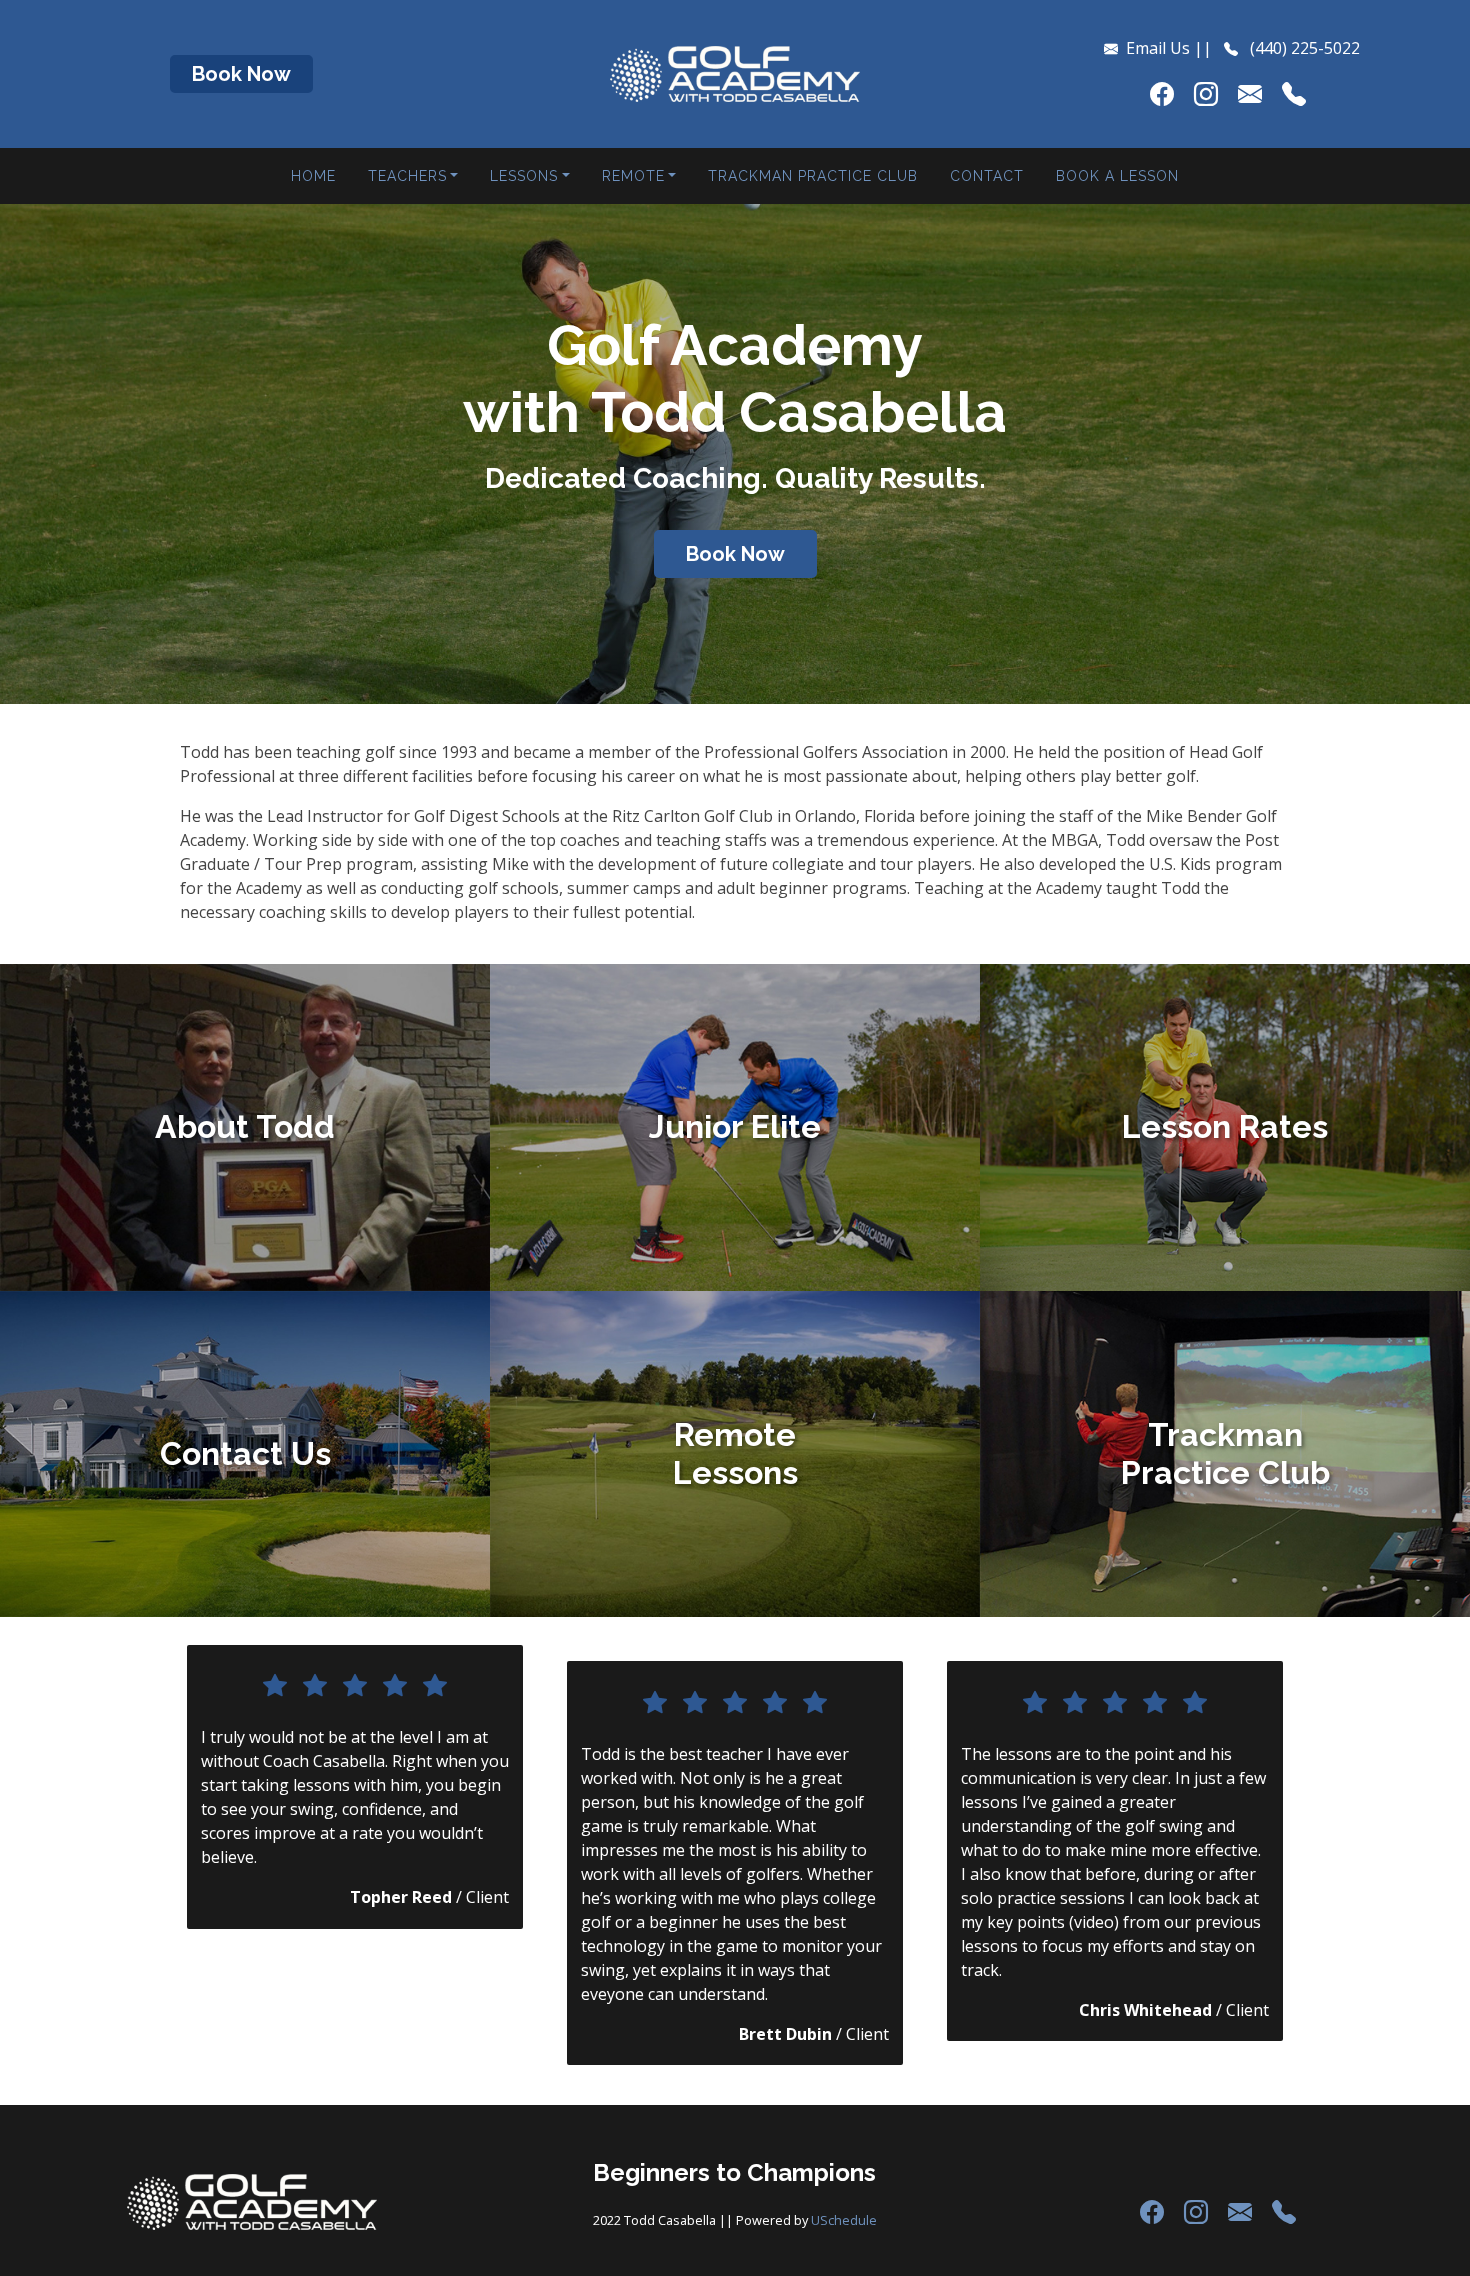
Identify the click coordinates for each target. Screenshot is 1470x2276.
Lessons (524, 176)
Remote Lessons (735, 1453)
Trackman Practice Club (813, 176)
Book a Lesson (1117, 176)
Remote (633, 176)
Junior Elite (735, 1126)
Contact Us (245, 1453)
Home (313, 176)
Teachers (407, 176)
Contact (987, 176)
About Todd (245, 1126)
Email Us (1158, 48)
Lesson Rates (1225, 1126)
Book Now (241, 74)
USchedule (844, 2220)
